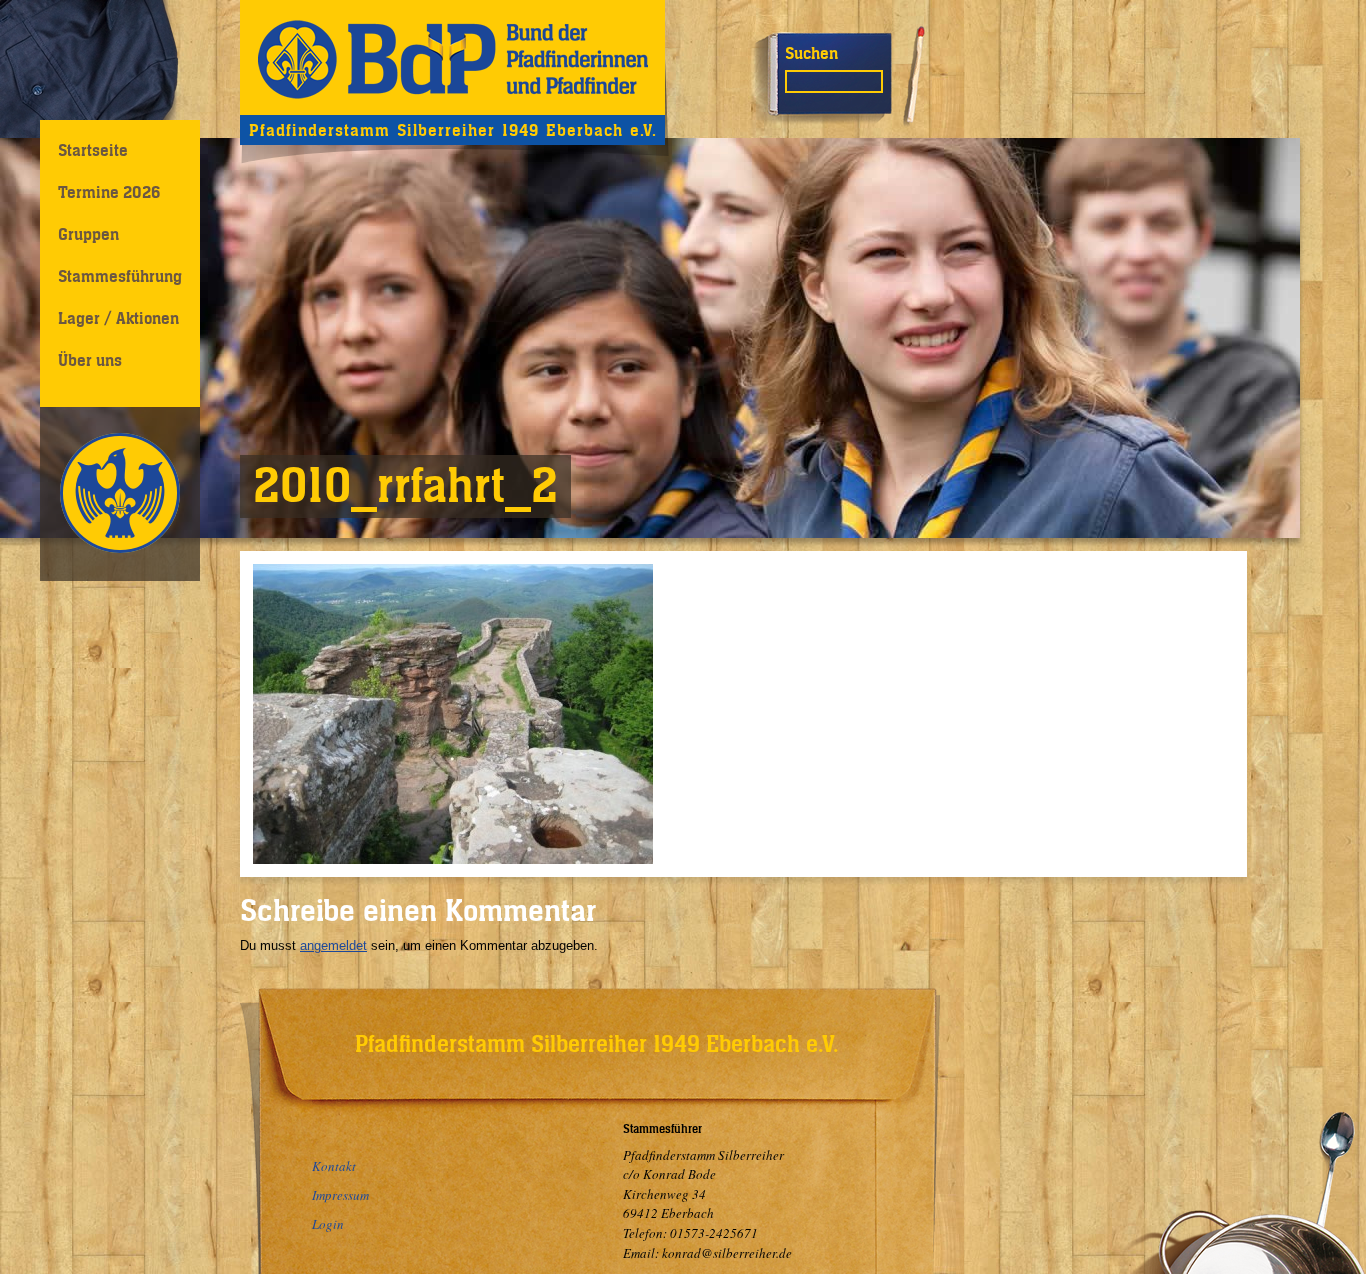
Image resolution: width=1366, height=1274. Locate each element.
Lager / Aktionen (118, 318)
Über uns (90, 360)
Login (328, 1224)
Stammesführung (120, 276)
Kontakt (334, 1166)
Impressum (340, 1195)
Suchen (811, 53)
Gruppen (88, 234)
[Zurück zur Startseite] (452, 57)
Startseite (93, 150)
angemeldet (333, 945)
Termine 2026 (109, 192)
